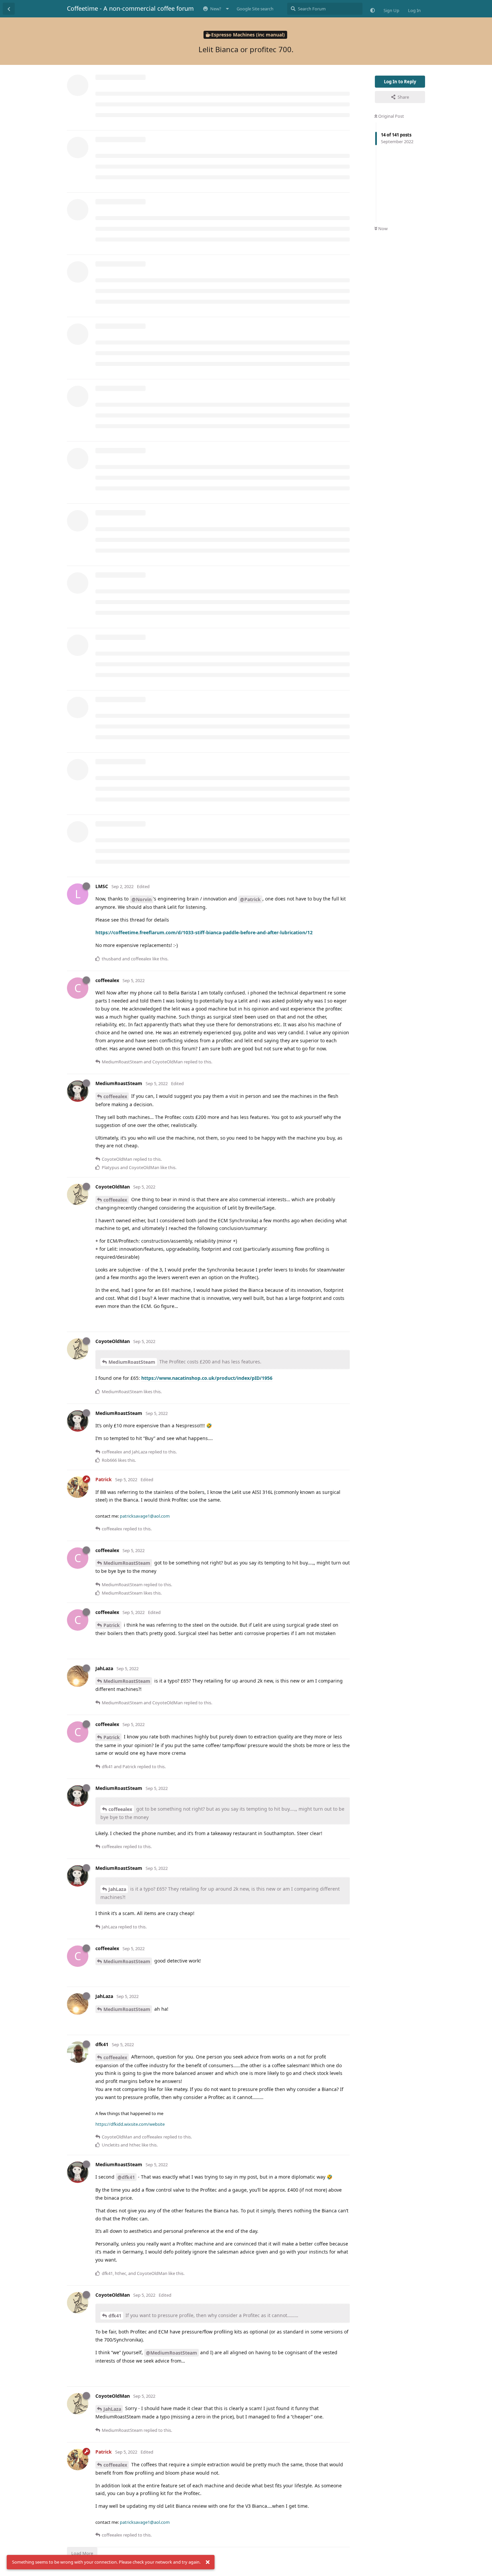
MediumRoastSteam (132, 1362)
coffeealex (115, 1096)
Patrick (112, 1625)
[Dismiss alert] (208, 2562)
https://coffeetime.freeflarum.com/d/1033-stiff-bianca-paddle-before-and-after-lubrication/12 (204, 932)
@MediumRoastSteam (172, 2353)
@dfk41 (126, 2177)
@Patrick (250, 899)
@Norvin (142, 899)
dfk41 (115, 2316)
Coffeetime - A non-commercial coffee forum (130, 8)
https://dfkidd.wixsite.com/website (130, 2124)
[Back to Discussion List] (9, 9)
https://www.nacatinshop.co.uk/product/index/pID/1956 (207, 1378)
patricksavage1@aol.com (145, 1516)
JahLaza (117, 1889)
